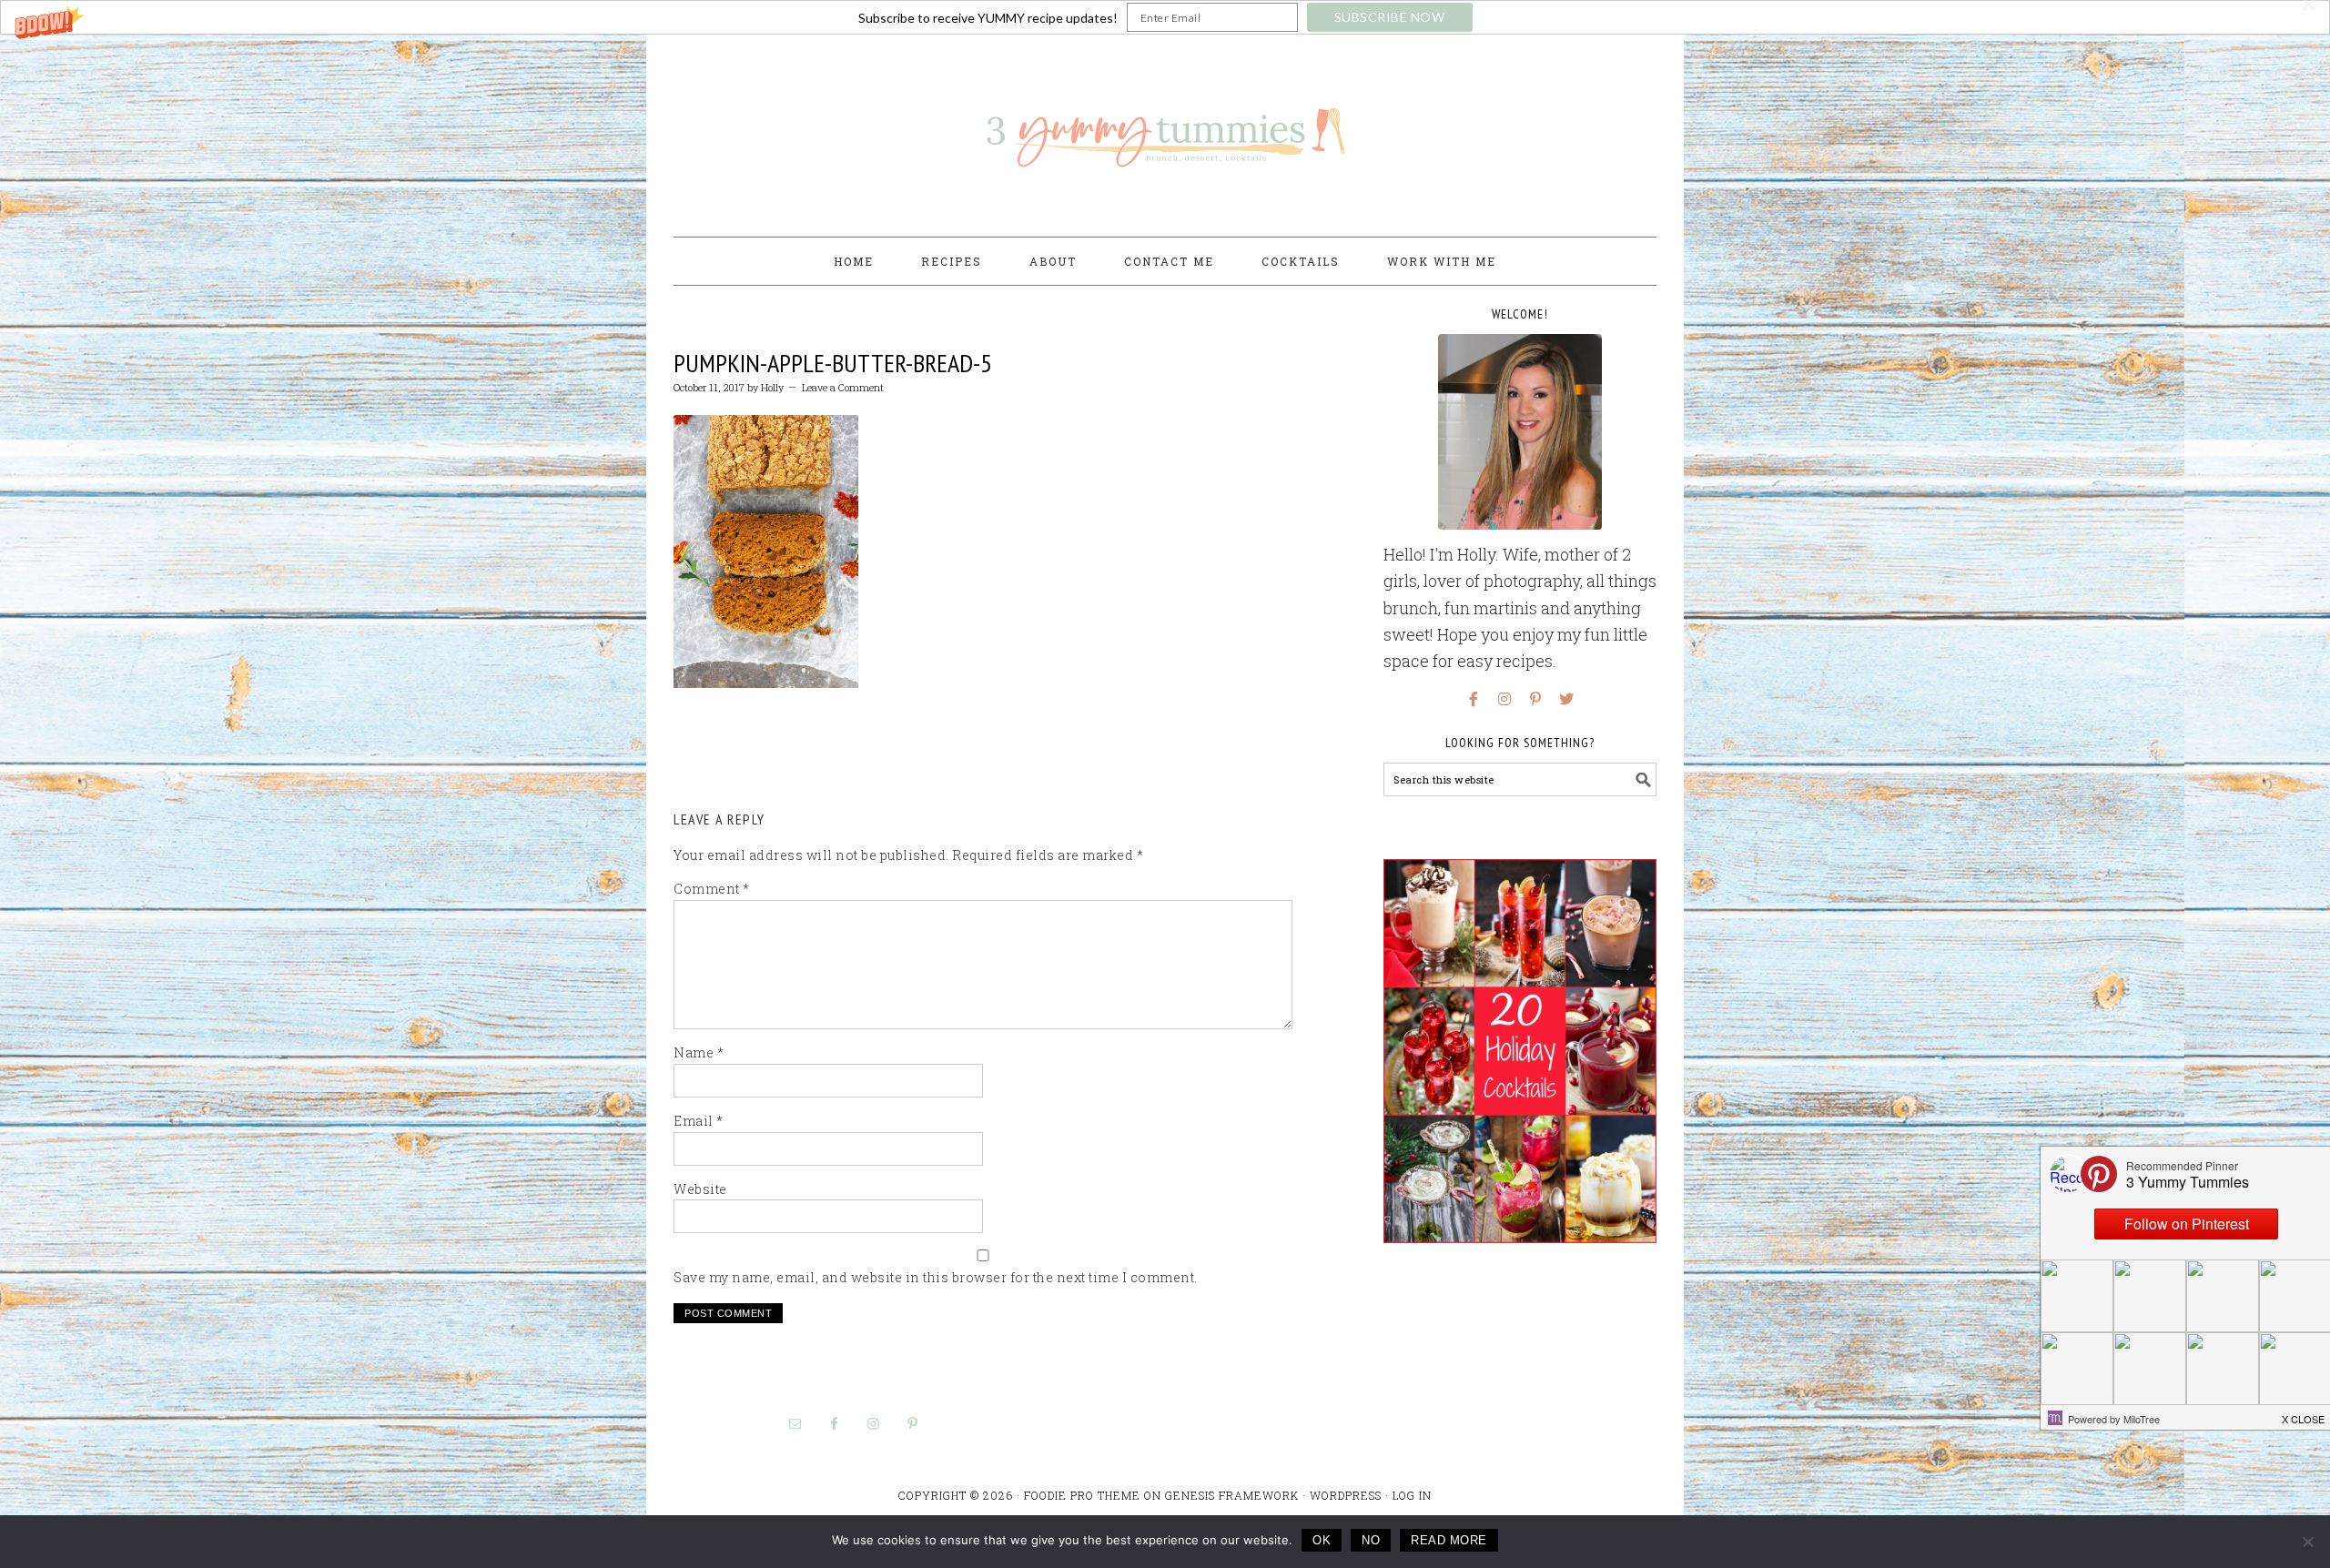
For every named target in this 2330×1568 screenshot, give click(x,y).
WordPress (1346, 1495)
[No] (2307, 1542)
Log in (1412, 1495)
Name (699, 1052)
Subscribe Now (1390, 17)
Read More (1449, 1540)
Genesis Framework (1232, 1495)
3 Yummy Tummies (1165, 127)
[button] (1165, 17)
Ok (1322, 1540)
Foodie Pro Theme (1082, 1495)
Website (700, 1189)
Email (699, 1121)
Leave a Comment (843, 387)
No (1371, 1540)
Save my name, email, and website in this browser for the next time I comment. (936, 1277)
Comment (712, 889)
